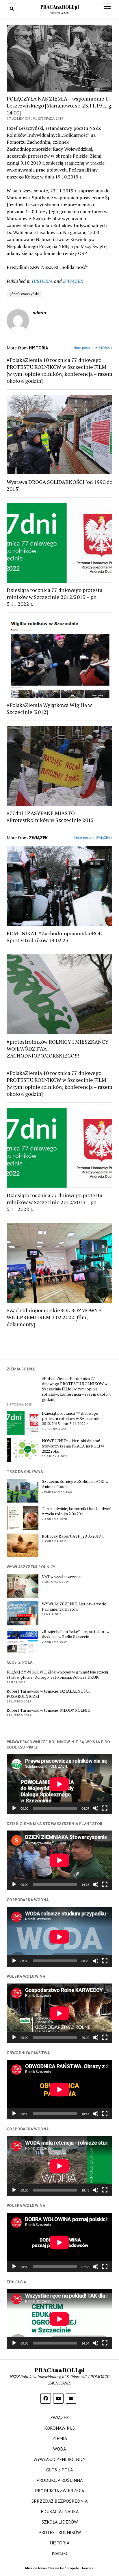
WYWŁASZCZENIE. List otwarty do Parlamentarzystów (74, 1607)
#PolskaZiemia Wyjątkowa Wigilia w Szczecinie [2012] (49, 708)
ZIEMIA (60, 2438)
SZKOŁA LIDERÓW (60, 2522)
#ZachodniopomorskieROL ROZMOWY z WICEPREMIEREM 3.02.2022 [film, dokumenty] (54, 1317)
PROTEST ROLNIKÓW (60, 2532)
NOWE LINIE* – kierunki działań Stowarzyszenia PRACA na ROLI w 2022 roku (73, 1446)
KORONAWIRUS (59, 2428)
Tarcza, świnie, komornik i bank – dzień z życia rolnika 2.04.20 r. (77, 1511)
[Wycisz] (96, 1808)
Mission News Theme (42, 2568)
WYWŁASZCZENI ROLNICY (59, 2459)
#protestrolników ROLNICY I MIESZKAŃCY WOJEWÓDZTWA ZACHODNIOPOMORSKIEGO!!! (58, 1049)
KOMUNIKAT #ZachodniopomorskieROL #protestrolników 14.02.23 (54, 937)
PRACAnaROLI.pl (60, 7)
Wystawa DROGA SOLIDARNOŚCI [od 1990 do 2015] (59, 485)
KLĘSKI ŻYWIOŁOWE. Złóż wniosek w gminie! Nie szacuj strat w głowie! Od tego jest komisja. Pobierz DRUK (57, 1675)
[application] (59, 1784)
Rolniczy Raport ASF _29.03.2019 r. (73, 1536)
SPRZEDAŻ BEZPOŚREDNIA (59, 2501)
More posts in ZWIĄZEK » (93, 837)
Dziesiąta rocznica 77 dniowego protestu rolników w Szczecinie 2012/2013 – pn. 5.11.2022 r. (70, 1419)
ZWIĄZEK (73, 281)
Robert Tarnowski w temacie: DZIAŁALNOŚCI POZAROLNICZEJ (48, 1694)
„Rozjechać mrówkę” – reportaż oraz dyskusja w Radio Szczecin (75, 1634)
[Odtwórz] (14, 1808)
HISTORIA (42, 281)
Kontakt (60, 2553)
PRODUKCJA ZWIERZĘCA (59, 2491)
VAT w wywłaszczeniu (62, 1577)
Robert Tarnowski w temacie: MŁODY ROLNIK (48, 1710)
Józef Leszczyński (24, 294)
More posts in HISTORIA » (93, 348)
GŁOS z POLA (59, 2470)
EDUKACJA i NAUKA (60, 2511)
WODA (59, 2449)
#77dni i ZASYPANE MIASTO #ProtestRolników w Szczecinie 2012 (50, 816)
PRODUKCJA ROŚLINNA (59, 2480)
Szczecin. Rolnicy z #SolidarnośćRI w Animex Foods (75, 1484)
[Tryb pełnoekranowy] (105, 1808)
